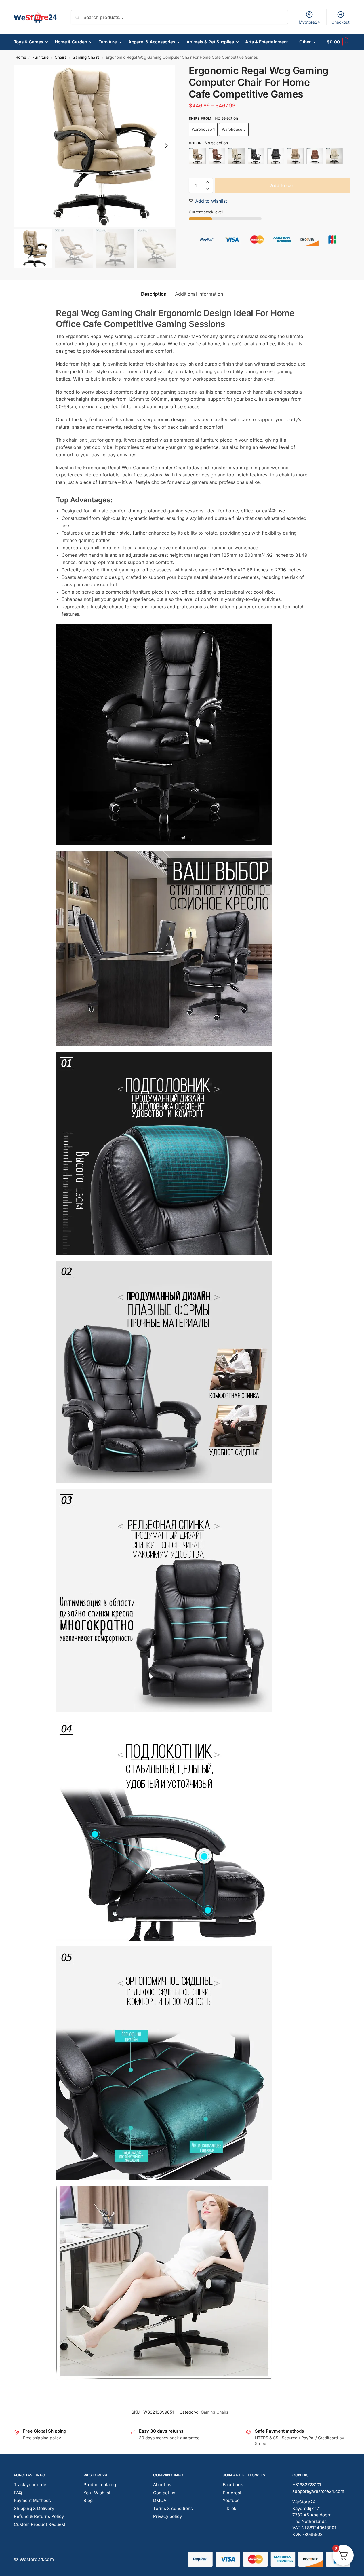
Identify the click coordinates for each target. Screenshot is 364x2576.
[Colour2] (217, 156)
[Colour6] (295, 156)
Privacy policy (167, 2516)
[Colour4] (256, 156)
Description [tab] (154, 294)
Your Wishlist (97, 2493)
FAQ (18, 2493)
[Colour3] (237, 156)
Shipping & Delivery (34, 2508)
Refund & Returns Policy (39, 2516)
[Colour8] (334, 156)
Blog (88, 2500)
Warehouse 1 (203, 129)
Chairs (61, 57)
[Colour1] (197, 156)
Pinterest (232, 2493)
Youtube (231, 2500)
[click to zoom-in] (95, 146)
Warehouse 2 (234, 129)
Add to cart (283, 185)
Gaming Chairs (86, 57)
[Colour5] (276, 156)
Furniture (40, 57)
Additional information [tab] (199, 294)
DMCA (160, 2500)
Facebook (233, 2485)
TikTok (229, 2508)
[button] (339, 42)
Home (21, 57)
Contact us (164, 2493)
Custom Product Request (40, 2524)
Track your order (31, 2485)
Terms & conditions (173, 2508)
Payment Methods (32, 2500)
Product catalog (100, 2485)
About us (162, 2485)
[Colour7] (315, 156)
